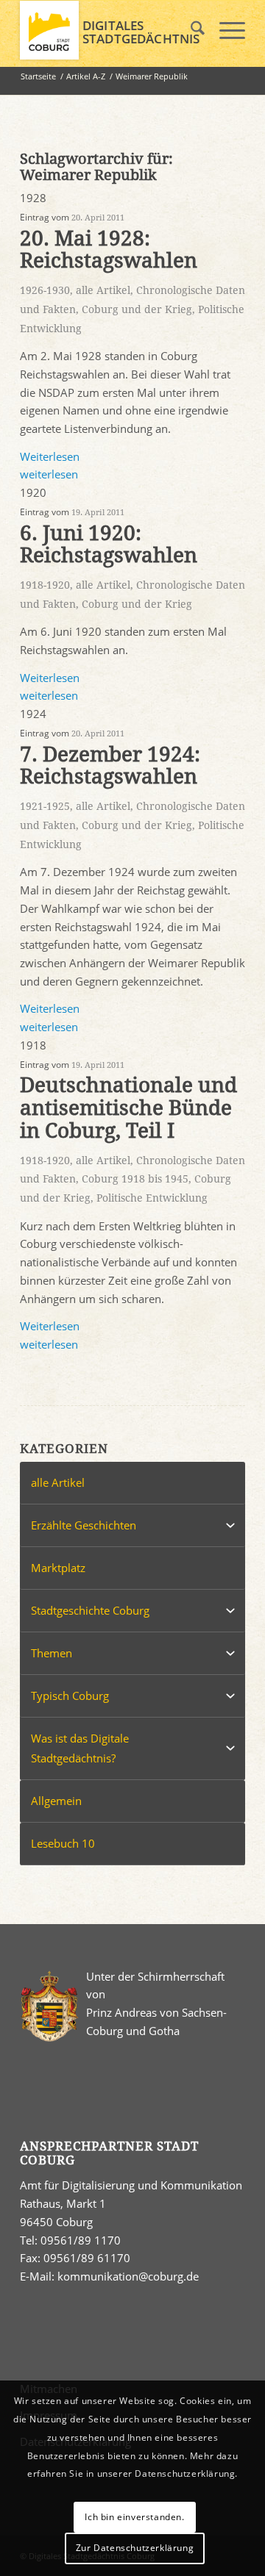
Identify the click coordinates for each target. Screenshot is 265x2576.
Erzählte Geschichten (84, 1525)
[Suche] (190, 30)
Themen (52, 1653)
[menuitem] (190, 30)
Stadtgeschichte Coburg (90, 1610)
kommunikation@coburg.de (128, 2276)
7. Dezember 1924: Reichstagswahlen (110, 766)
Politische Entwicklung (152, 1198)
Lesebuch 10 (63, 1843)
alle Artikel (103, 290)
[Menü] (225, 30)
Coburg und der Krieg (137, 309)
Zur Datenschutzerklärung (135, 2548)
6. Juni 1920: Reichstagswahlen (109, 545)
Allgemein (56, 1801)
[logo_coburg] (110, 30)
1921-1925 (45, 806)
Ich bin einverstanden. (134, 2517)
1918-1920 (45, 585)
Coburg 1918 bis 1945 (135, 1179)
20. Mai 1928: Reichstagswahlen (109, 250)
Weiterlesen (50, 456)
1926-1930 (45, 290)
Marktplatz (58, 1568)
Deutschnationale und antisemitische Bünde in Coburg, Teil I (128, 1108)
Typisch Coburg (70, 1696)
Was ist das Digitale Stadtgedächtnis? (80, 1748)
